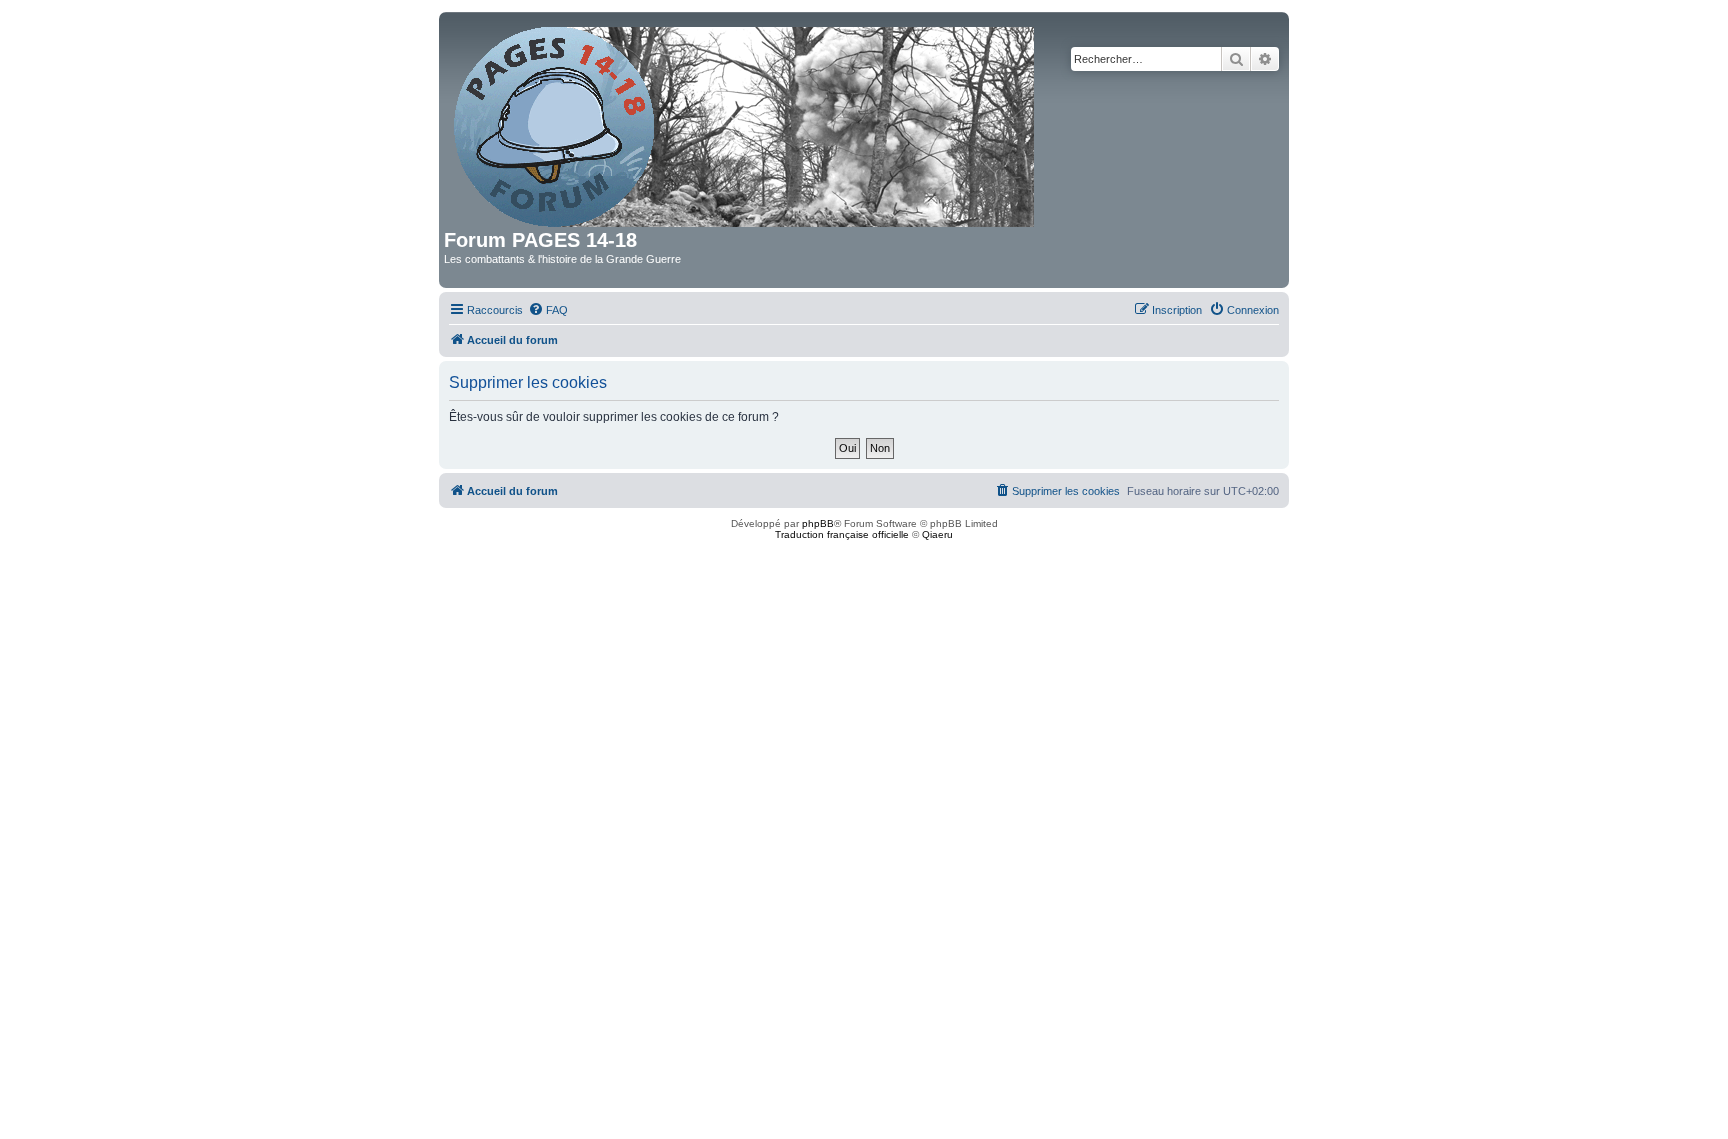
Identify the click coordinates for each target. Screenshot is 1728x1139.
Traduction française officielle (842, 534)
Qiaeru (937, 534)
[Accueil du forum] (745, 123)
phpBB (818, 523)
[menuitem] (548, 310)
